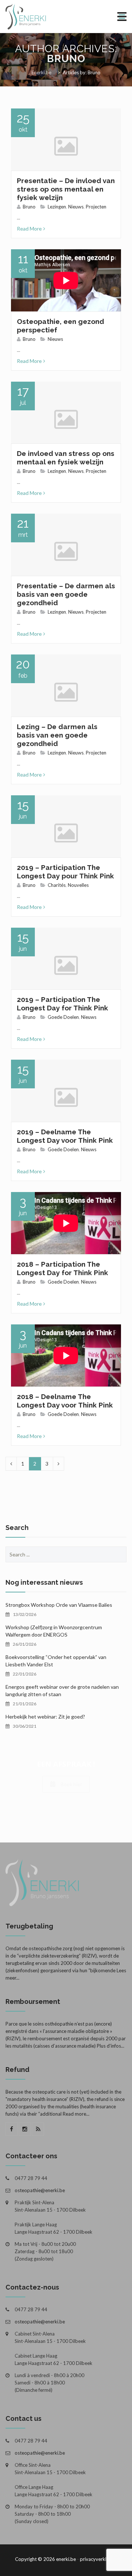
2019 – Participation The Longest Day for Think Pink (63, 1004)
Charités (57, 885)
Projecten (96, 207)
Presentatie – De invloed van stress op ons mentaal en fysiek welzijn (66, 189)
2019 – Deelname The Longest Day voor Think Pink (65, 1136)
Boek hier (71, 1784)
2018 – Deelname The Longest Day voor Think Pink (65, 1401)
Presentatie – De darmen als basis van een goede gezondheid (66, 594)
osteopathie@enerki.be (40, 2190)
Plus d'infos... (111, 2046)
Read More (29, 229)
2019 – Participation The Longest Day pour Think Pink (65, 872)
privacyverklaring (98, 2559)
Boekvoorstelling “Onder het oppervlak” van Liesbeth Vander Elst (56, 1661)
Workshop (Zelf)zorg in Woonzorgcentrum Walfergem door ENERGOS (54, 1631)
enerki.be (66, 2559)
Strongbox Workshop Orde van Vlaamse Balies (59, 1605)
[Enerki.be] (46, 17)
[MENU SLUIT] (122, 17)
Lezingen (57, 207)
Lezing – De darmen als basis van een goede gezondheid (57, 735)
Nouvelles (78, 885)
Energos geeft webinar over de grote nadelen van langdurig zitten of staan (62, 1690)
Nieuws (76, 207)
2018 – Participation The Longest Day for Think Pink (63, 1268)
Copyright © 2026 (35, 2559)
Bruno (66, 59)
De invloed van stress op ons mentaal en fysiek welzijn (66, 458)
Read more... (76, 2114)
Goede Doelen (63, 1017)
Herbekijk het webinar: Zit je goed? (45, 1717)
